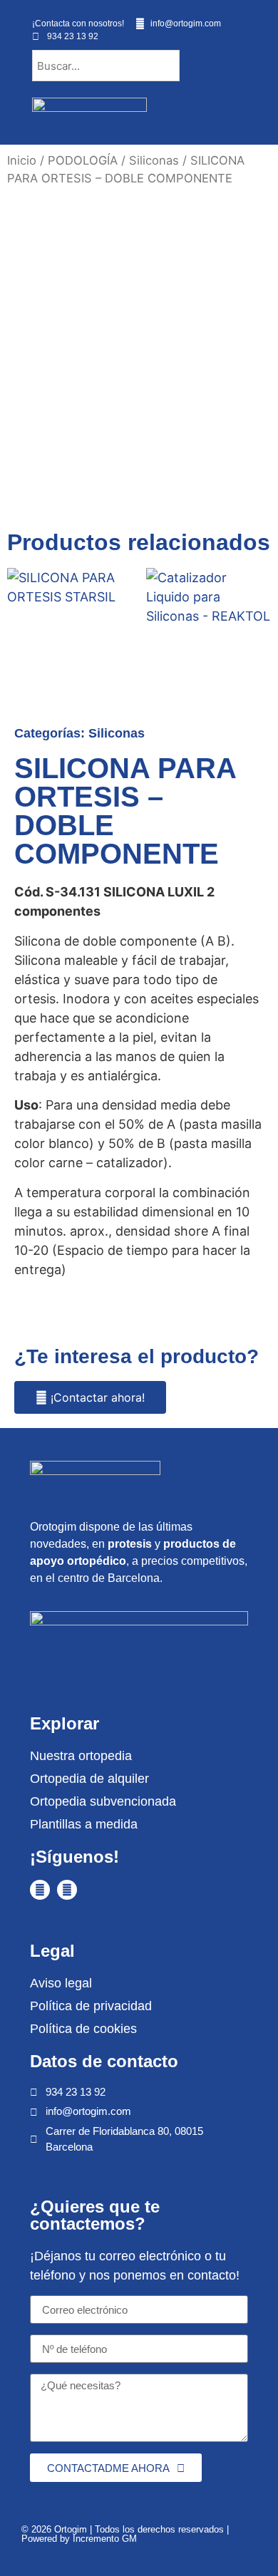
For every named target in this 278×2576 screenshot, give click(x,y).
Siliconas (154, 160)
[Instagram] (67, 1890)
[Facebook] (40, 1890)
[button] (236, 117)
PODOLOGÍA (83, 160)
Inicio (22, 160)
